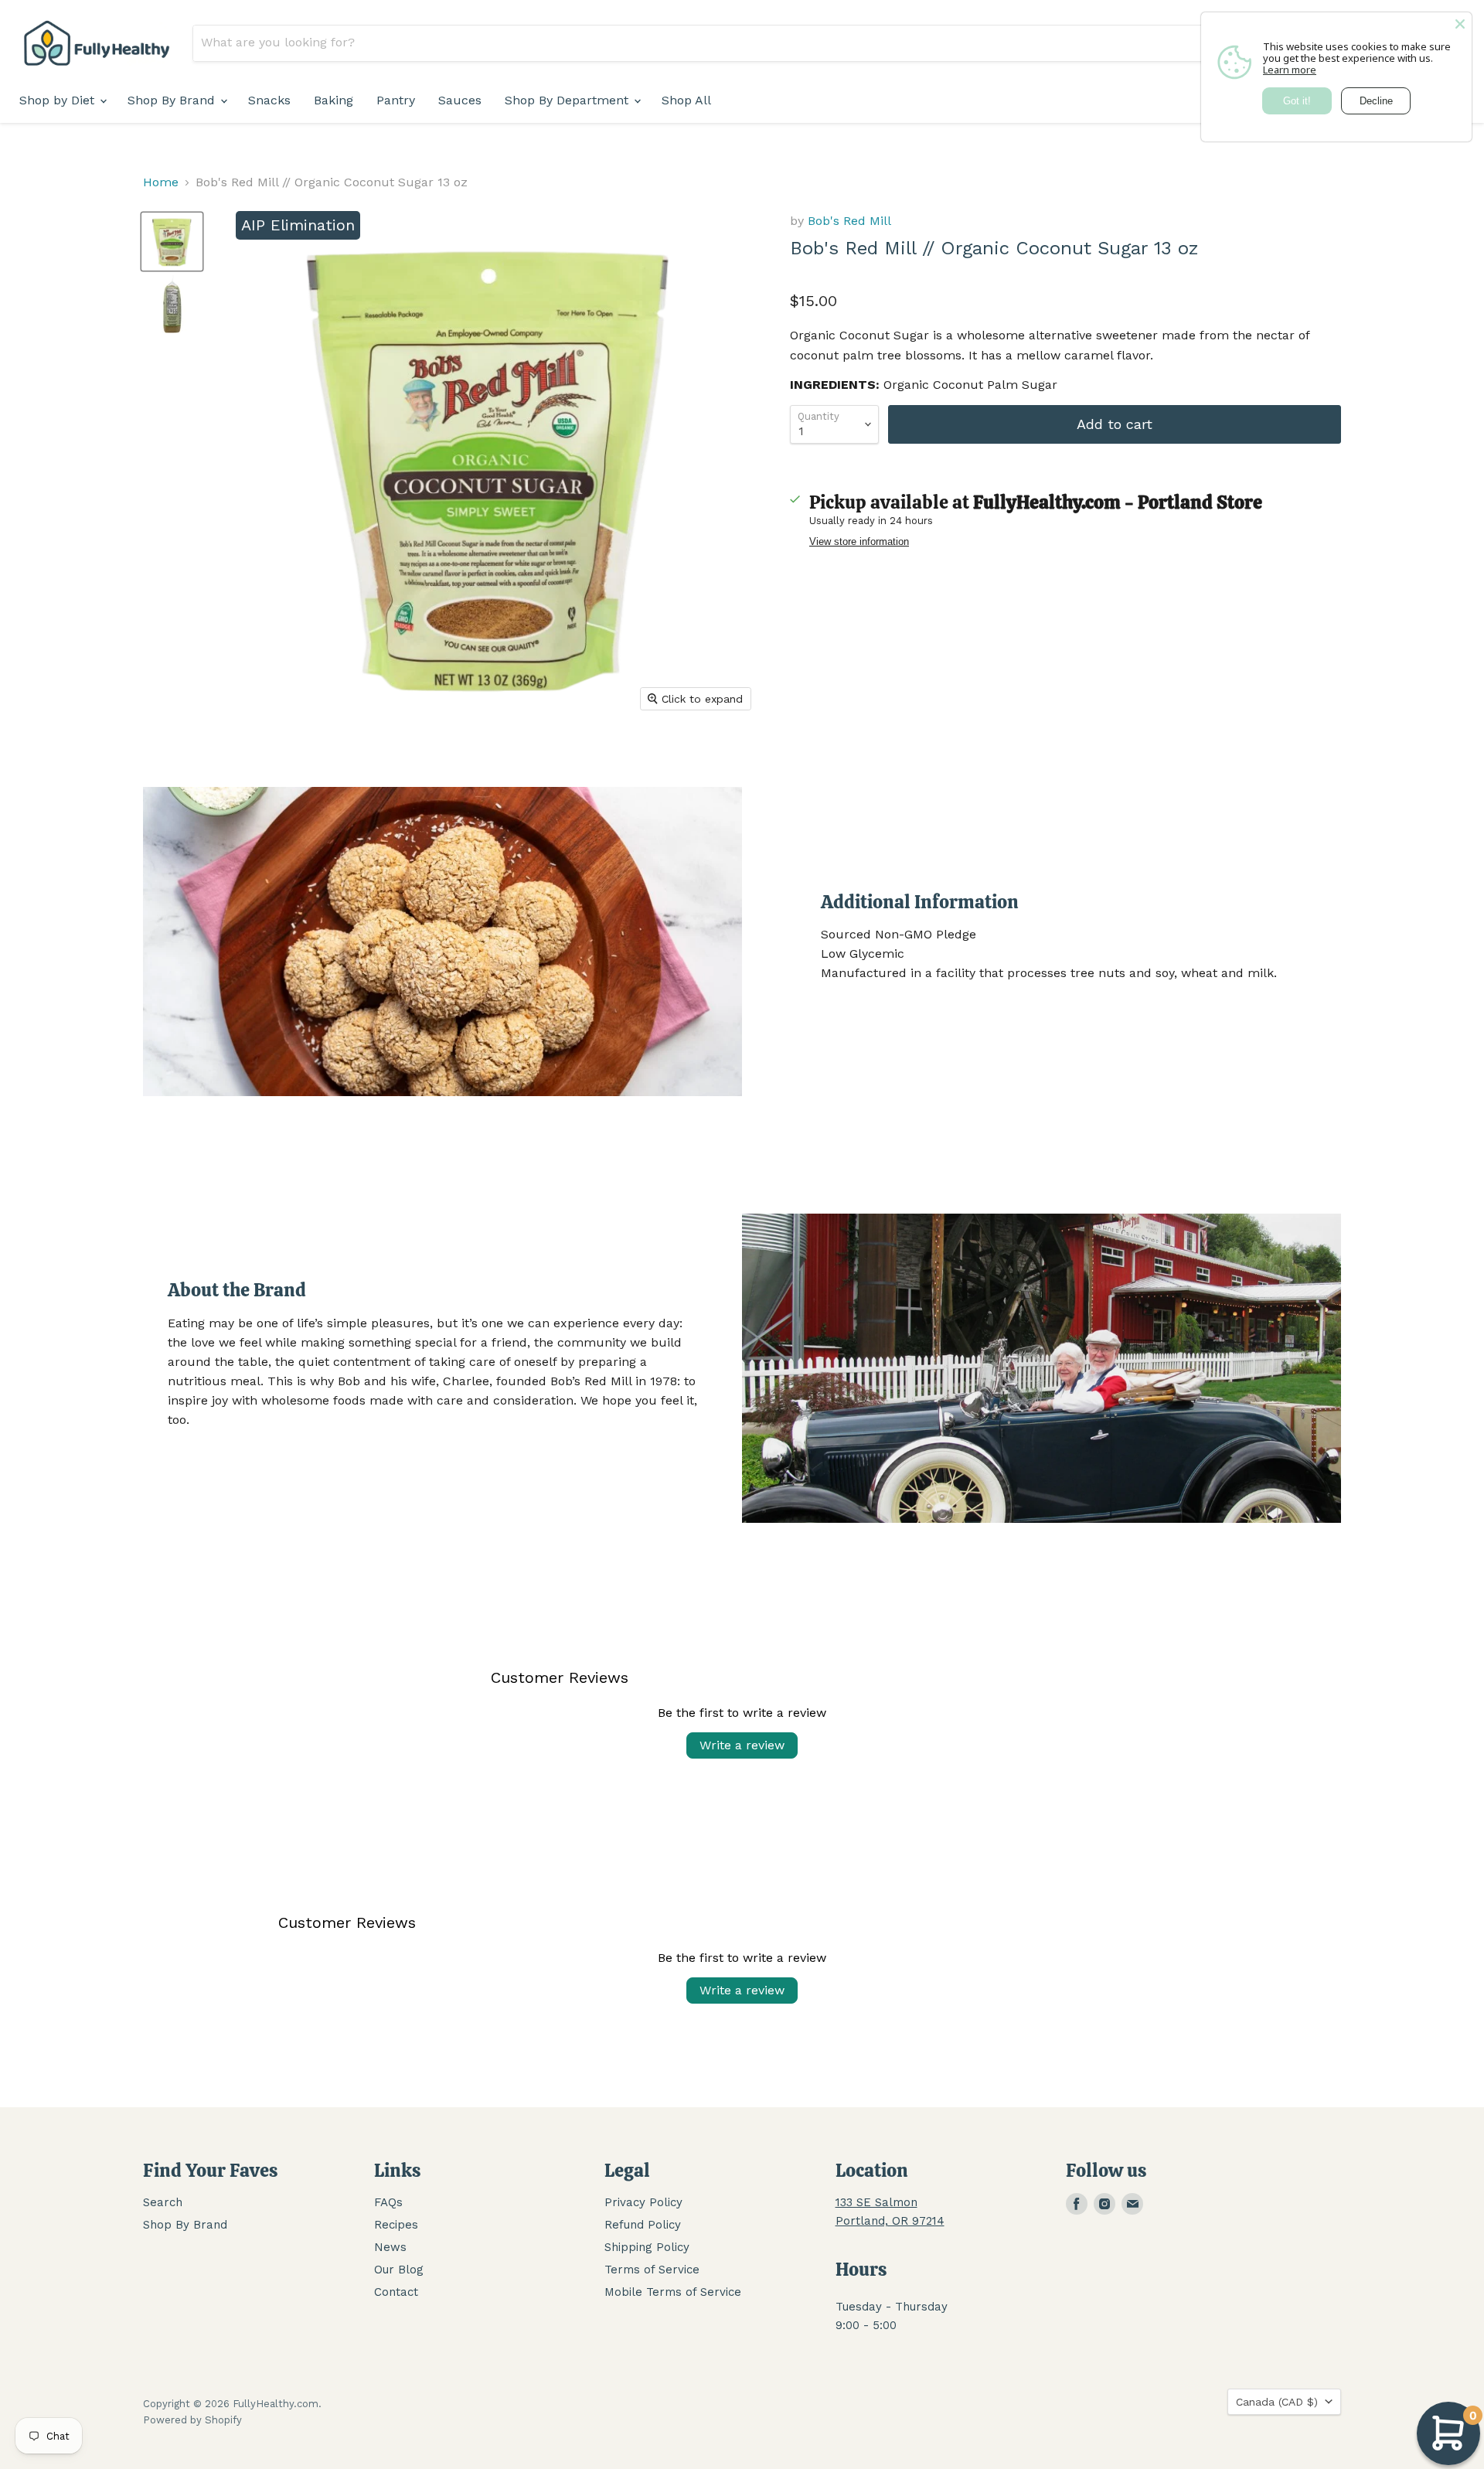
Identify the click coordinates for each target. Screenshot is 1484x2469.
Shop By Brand (173, 100)
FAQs (388, 2202)
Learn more (1290, 70)
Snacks (269, 100)
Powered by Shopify (192, 2420)
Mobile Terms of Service (673, 2292)
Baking (334, 100)
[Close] (1460, 24)
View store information (859, 542)
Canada (1277, 2402)
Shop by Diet (59, 100)
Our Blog (399, 2270)
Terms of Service (652, 2270)
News (390, 2247)
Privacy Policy (643, 2202)
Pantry (396, 100)
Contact (396, 2292)
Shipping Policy (647, 2247)
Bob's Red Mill (849, 221)
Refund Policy (643, 2225)
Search (163, 2202)
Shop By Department (568, 100)
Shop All (686, 100)
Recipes (396, 2225)
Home (161, 182)
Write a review (742, 1745)
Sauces (460, 100)
